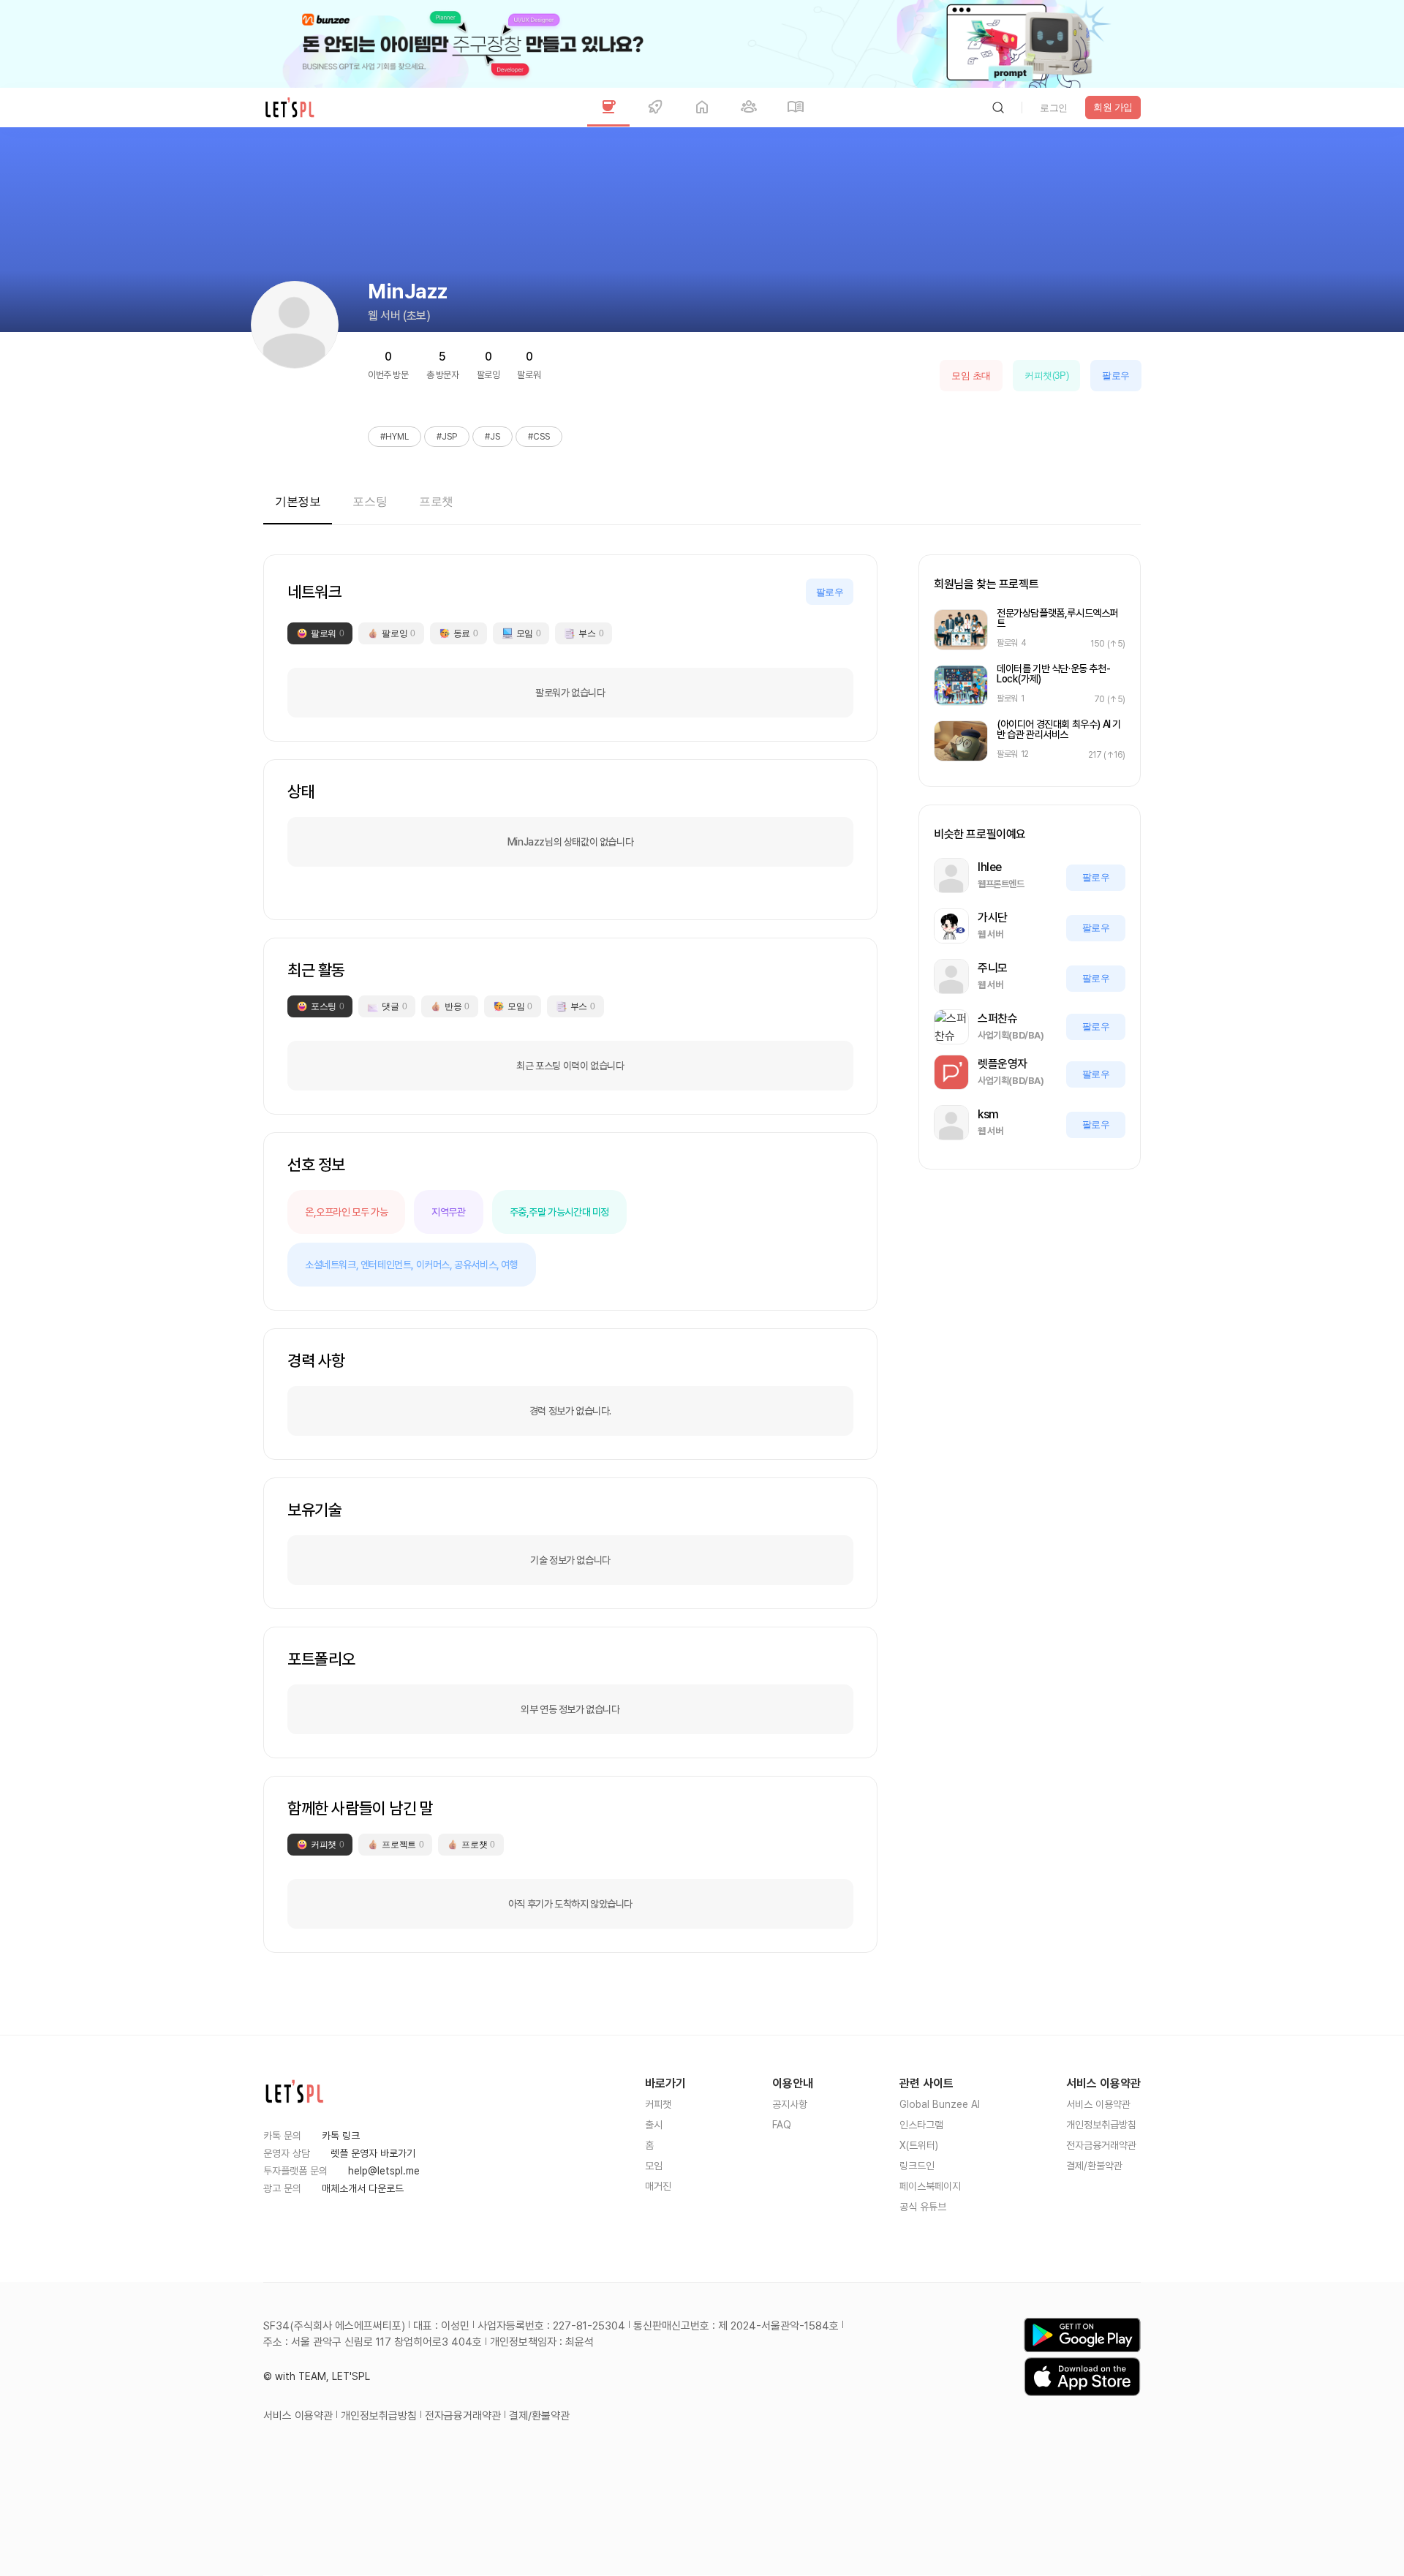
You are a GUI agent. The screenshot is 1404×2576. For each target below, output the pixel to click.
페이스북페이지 (930, 2186)
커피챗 (658, 2104)
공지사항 (790, 2104)
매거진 (658, 2186)
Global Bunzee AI (940, 2104)
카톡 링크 (341, 2136)
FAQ (782, 2125)
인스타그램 (921, 2125)
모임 (654, 2166)
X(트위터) (919, 2145)
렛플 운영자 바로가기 (373, 2153)
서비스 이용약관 (1098, 2104)
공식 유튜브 (923, 2207)
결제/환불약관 (1094, 2166)
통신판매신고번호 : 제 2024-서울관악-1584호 (736, 2326)
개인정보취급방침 (1101, 2125)
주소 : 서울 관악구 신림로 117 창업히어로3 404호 (373, 2342)
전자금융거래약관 (1101, 2145)
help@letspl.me (384, 2171)
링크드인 (917, 2166)
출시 (654, 2125)
